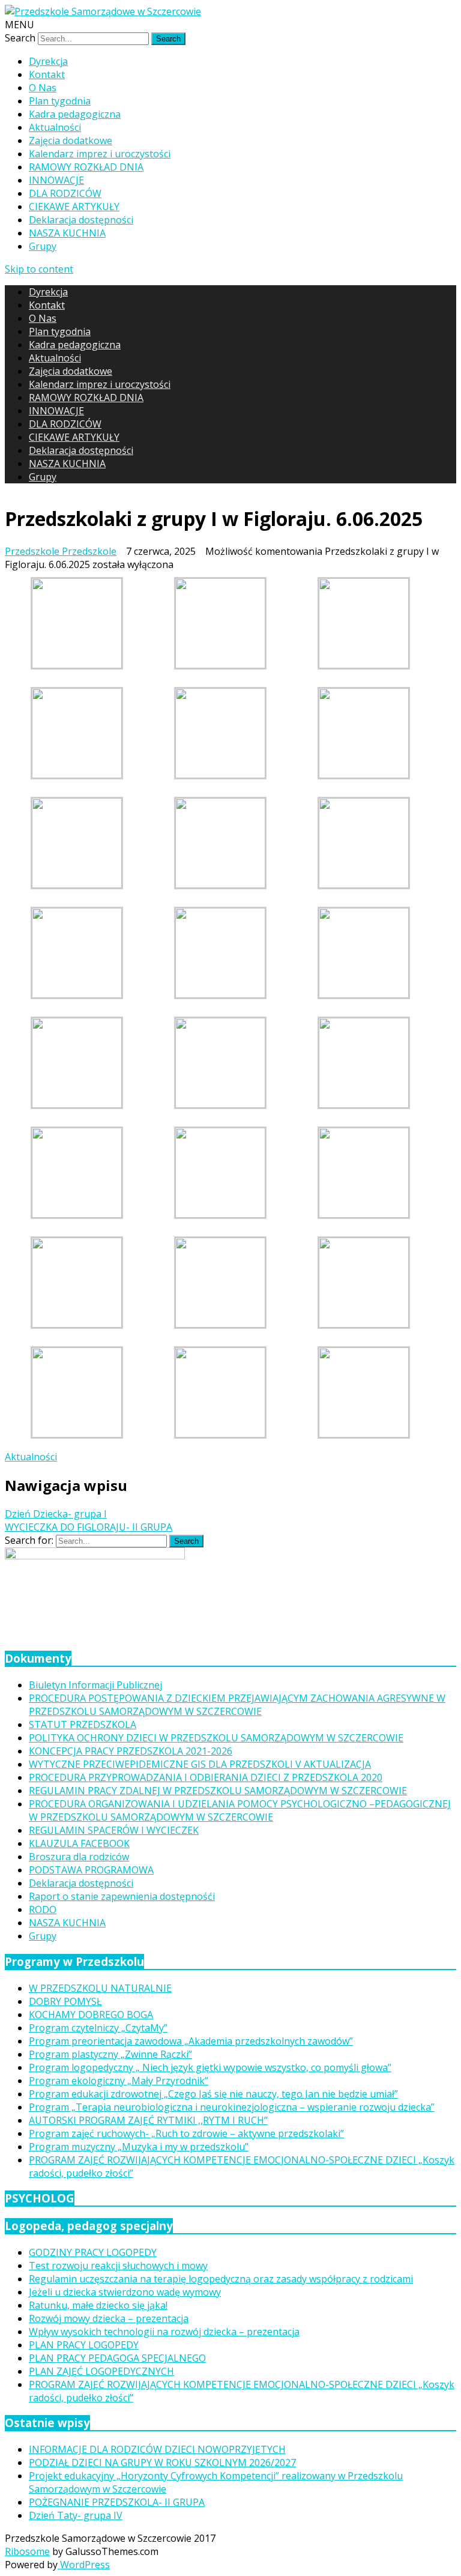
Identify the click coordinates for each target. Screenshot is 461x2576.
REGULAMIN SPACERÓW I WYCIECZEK (114, 1830)
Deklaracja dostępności (81, 220)
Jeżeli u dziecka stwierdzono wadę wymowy (125, 2292)
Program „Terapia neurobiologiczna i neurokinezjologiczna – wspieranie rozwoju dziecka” (232, 2107)
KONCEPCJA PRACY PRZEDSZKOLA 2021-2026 (131, 1751)
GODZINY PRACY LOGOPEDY (93, 2252)
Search (20, 38)
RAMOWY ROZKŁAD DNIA (86, 167)
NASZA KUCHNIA (67, 233)
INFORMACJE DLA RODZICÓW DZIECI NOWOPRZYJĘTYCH (157, 2449)
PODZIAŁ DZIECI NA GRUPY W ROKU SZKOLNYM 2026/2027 (162, 2463)
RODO (43, 1909)
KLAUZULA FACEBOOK (79, 1843)
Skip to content (39, 269)
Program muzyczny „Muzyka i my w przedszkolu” (139, 2147)
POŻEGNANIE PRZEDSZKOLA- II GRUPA (117, 2502)
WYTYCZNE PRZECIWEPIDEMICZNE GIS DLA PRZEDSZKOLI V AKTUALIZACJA (200, 1764)
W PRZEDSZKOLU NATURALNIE (100, 1988)
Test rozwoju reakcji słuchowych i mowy (118, 2266)
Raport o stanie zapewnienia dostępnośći (122, 1896)
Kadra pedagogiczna (75, 114)
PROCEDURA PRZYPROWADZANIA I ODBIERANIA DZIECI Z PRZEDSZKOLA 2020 (206, 1777)
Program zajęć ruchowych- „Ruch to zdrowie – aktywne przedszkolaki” (186, 2133)
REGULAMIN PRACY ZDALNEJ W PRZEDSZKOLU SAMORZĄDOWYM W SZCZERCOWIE (218, 1791)
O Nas (43, 88)
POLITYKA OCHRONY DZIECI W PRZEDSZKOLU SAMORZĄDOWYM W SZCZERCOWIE (216, 1738)
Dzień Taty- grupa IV (76, 2515)
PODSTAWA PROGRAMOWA (91, 1870)
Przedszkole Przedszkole (61, 551)
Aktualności (55, 127)
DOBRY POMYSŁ (65, 2001)
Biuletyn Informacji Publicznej (95, 1685)
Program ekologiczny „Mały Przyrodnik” (119, 2081)
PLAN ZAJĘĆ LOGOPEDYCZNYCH (101, 2371)
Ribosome (27, 2551)
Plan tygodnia (60, 101)
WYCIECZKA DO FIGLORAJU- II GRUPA (89, 1527)
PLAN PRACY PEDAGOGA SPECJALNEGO (117, 2358)
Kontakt (47, 74)
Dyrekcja (48, 61)
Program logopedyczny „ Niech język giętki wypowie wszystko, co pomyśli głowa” (210, 2067)
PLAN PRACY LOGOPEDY (84, 2345)
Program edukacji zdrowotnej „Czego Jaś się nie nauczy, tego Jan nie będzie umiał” (213, 2094)
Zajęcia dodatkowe (71, 141)
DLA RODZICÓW (65, 193)
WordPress (84, 2565)
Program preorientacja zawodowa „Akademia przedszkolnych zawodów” (191, 2041)
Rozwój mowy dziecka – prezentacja (109, 2318)
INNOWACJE (56, 180)
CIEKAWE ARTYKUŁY (74, 207)
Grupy (43, 246)
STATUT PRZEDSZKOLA (83, 1725)
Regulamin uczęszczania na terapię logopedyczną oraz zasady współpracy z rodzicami (221, 2279)
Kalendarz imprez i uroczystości (100, 154)
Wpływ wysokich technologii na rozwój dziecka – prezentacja (164, 2332)
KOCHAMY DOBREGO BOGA (91, 2015)
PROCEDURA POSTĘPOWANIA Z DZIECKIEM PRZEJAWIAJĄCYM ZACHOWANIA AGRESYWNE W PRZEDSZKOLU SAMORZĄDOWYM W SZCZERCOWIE (237, 1705)
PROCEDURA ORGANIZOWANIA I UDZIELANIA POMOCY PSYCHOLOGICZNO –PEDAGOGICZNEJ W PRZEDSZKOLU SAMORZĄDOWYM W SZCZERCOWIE (240, 1810)
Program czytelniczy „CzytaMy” (98, 2028)
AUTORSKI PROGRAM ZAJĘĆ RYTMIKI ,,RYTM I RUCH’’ (148, 2120)
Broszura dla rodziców (79, 1857)
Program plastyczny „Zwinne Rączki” (110, 2054)
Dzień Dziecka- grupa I (56, 1514)
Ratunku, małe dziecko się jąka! (98, 2305)
